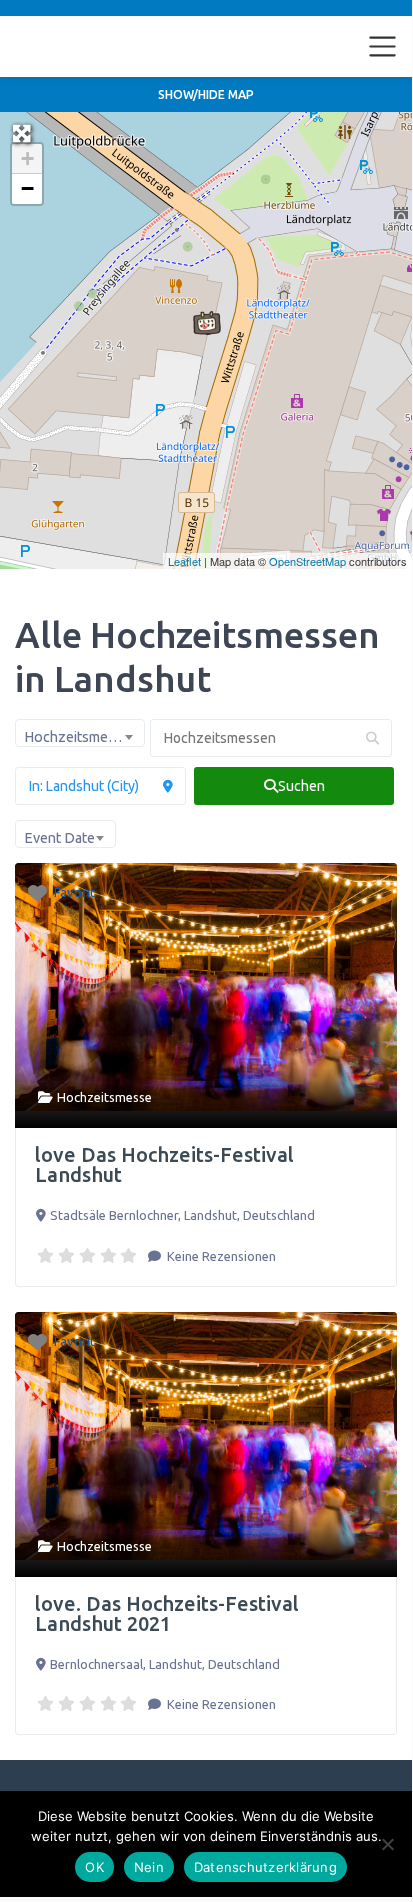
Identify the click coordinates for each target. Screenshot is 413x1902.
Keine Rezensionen (220, 1256)
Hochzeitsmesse (104, 1097)
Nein (149, 1867)
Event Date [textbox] (59, 838)
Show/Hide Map (206, 94)
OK (94, 1867)
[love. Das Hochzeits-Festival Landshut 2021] (207, 323)
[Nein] (387, 1844)
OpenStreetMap (307, 561)
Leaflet (184, 561)
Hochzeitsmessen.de (98, 46)
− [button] (27, 188)
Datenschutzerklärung (265, 1867)
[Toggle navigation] (383, 47)
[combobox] (80, 733)
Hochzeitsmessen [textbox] (81, 737)
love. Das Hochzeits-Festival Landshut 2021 (167, 1613)
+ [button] (27, 158)
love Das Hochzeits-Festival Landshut (164, 1164)
